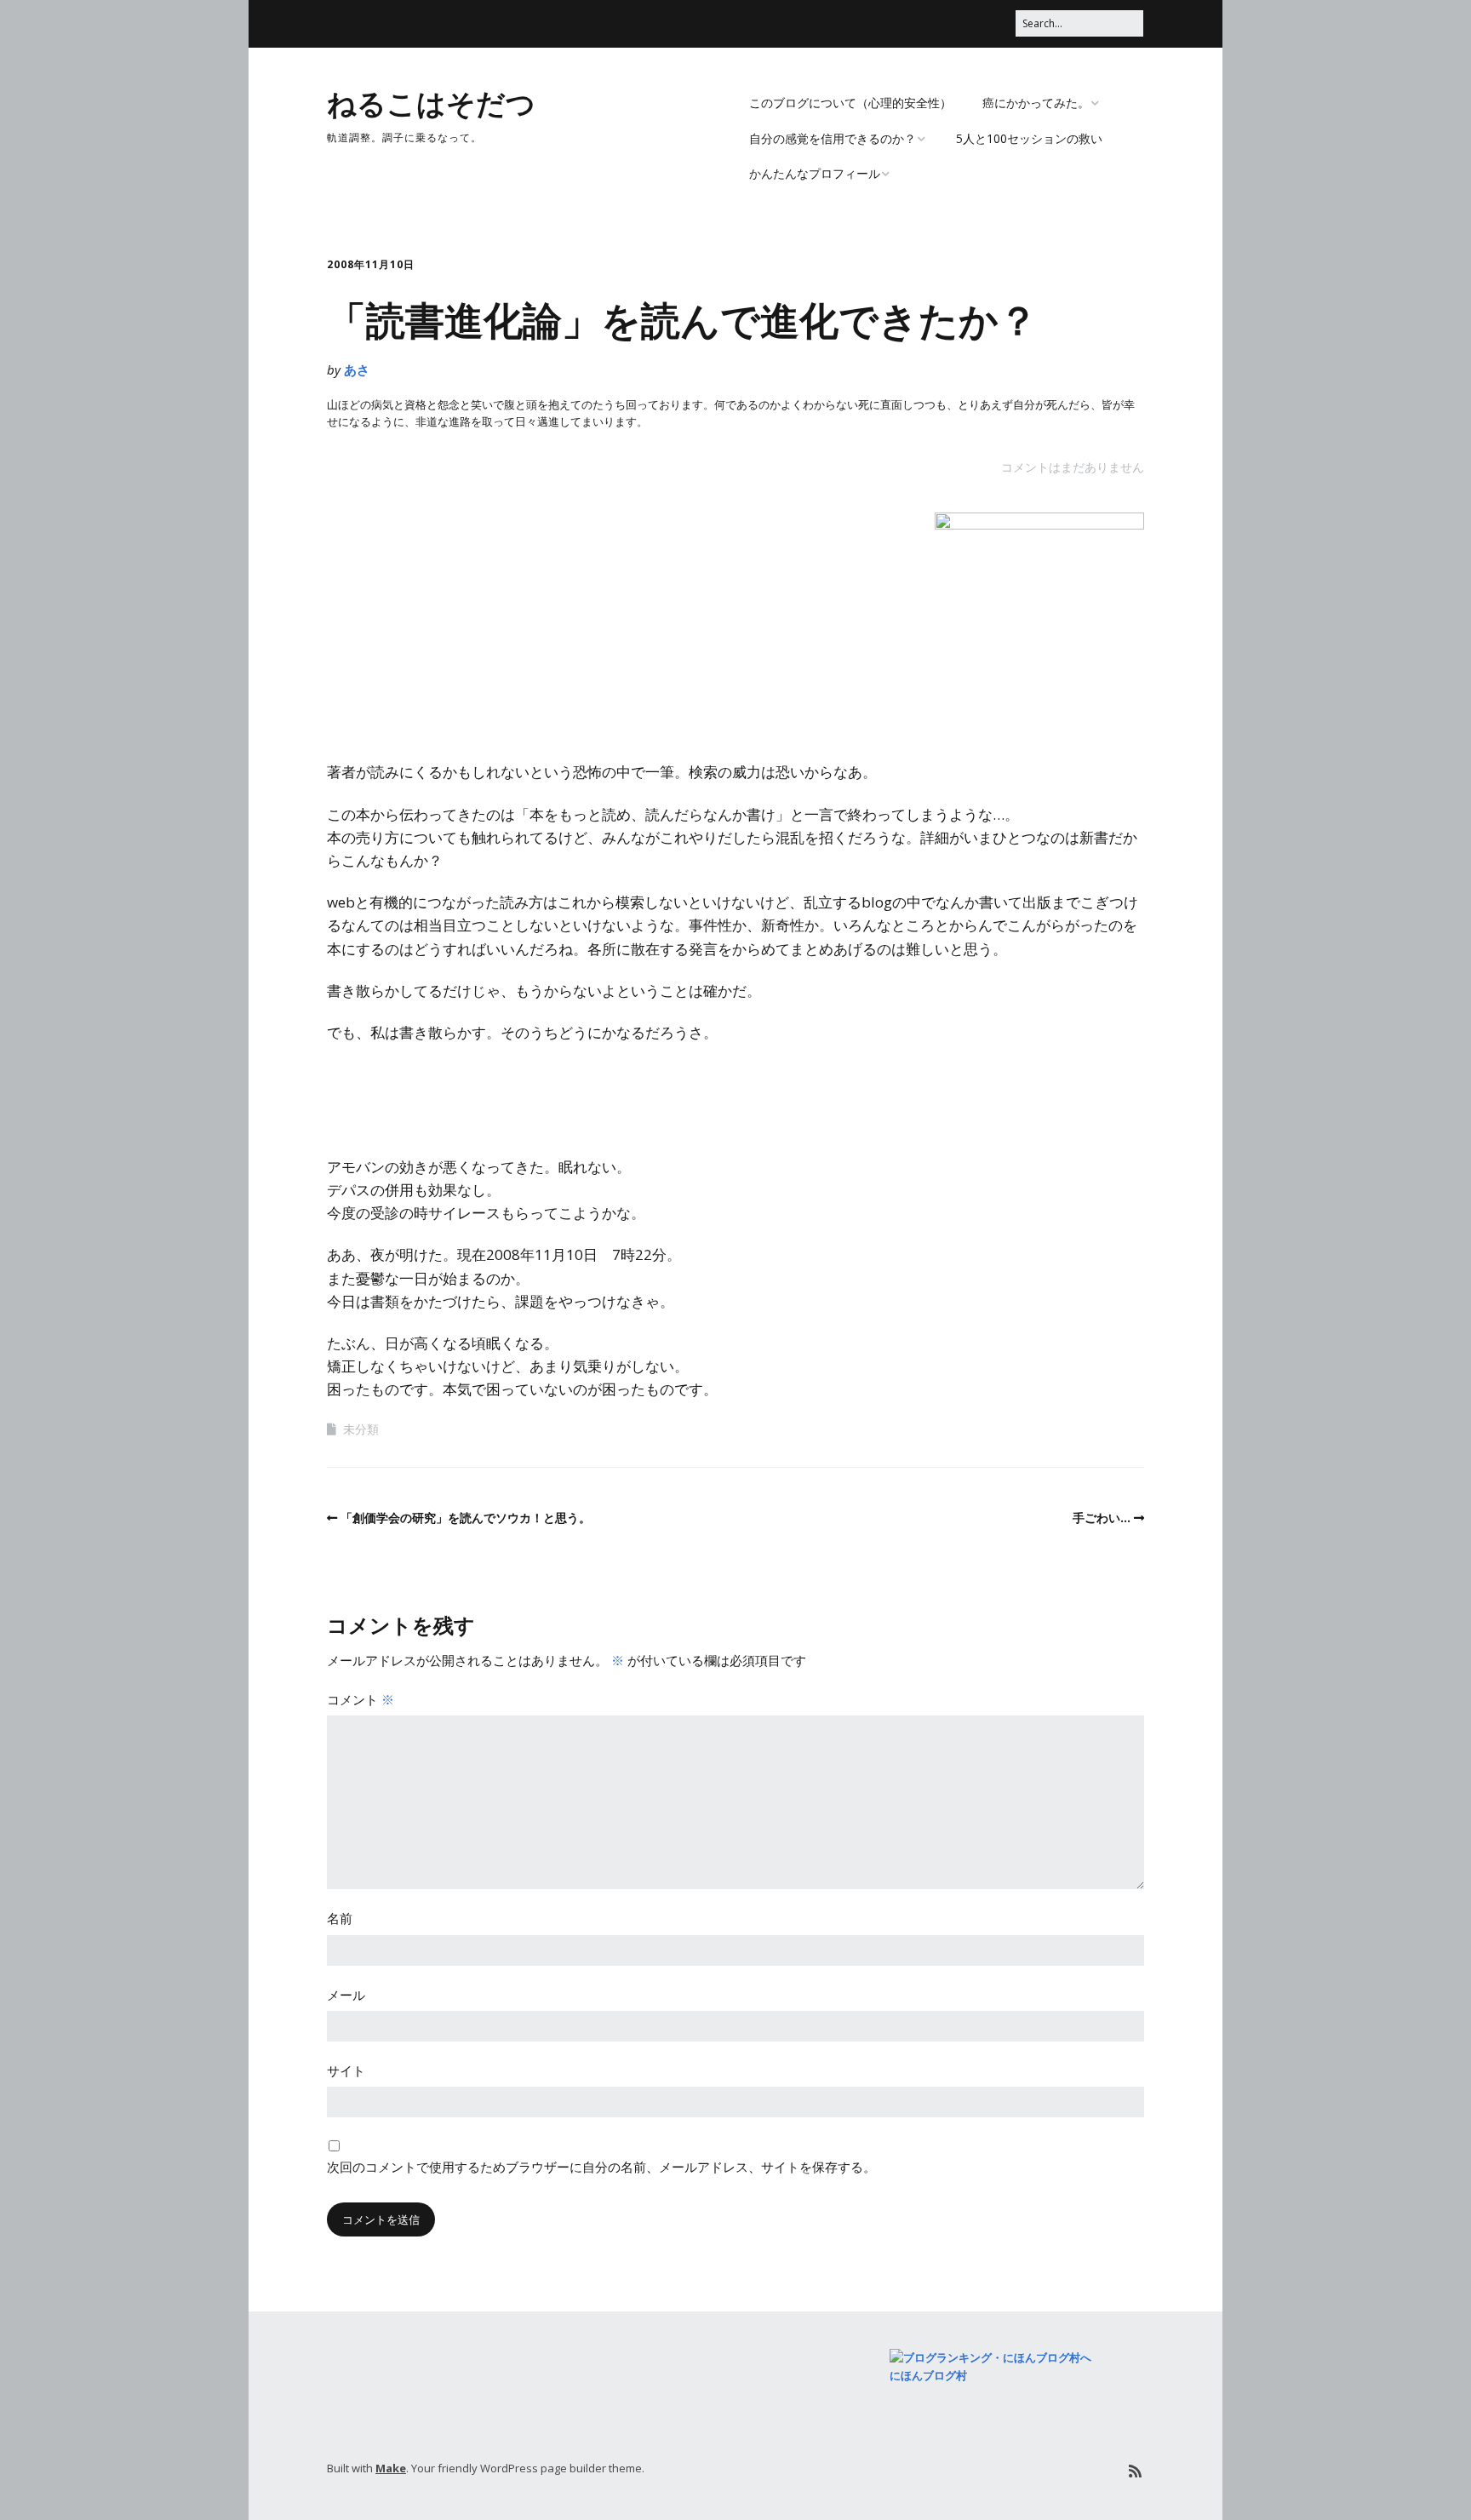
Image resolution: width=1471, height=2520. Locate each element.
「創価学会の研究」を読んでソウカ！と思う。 (466, 1518)
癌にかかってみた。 (1036, 103)
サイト (346, 2070)
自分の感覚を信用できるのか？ (833, 138)
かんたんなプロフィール (815, 173)
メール (346, 1995)
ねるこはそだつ (431, 102)
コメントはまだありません (1073, 467)
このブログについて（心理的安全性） (850, 103)
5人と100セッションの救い (1029, 138)
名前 (340, 1918)
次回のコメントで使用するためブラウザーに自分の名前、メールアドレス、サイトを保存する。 (601, 2167)
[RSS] (1135, 2471)
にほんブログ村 (928, 2375)
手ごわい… (1102, 1518)
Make (391, 2468)
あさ (357, 369)
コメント (361, 1699)
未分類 (361, 1429)
